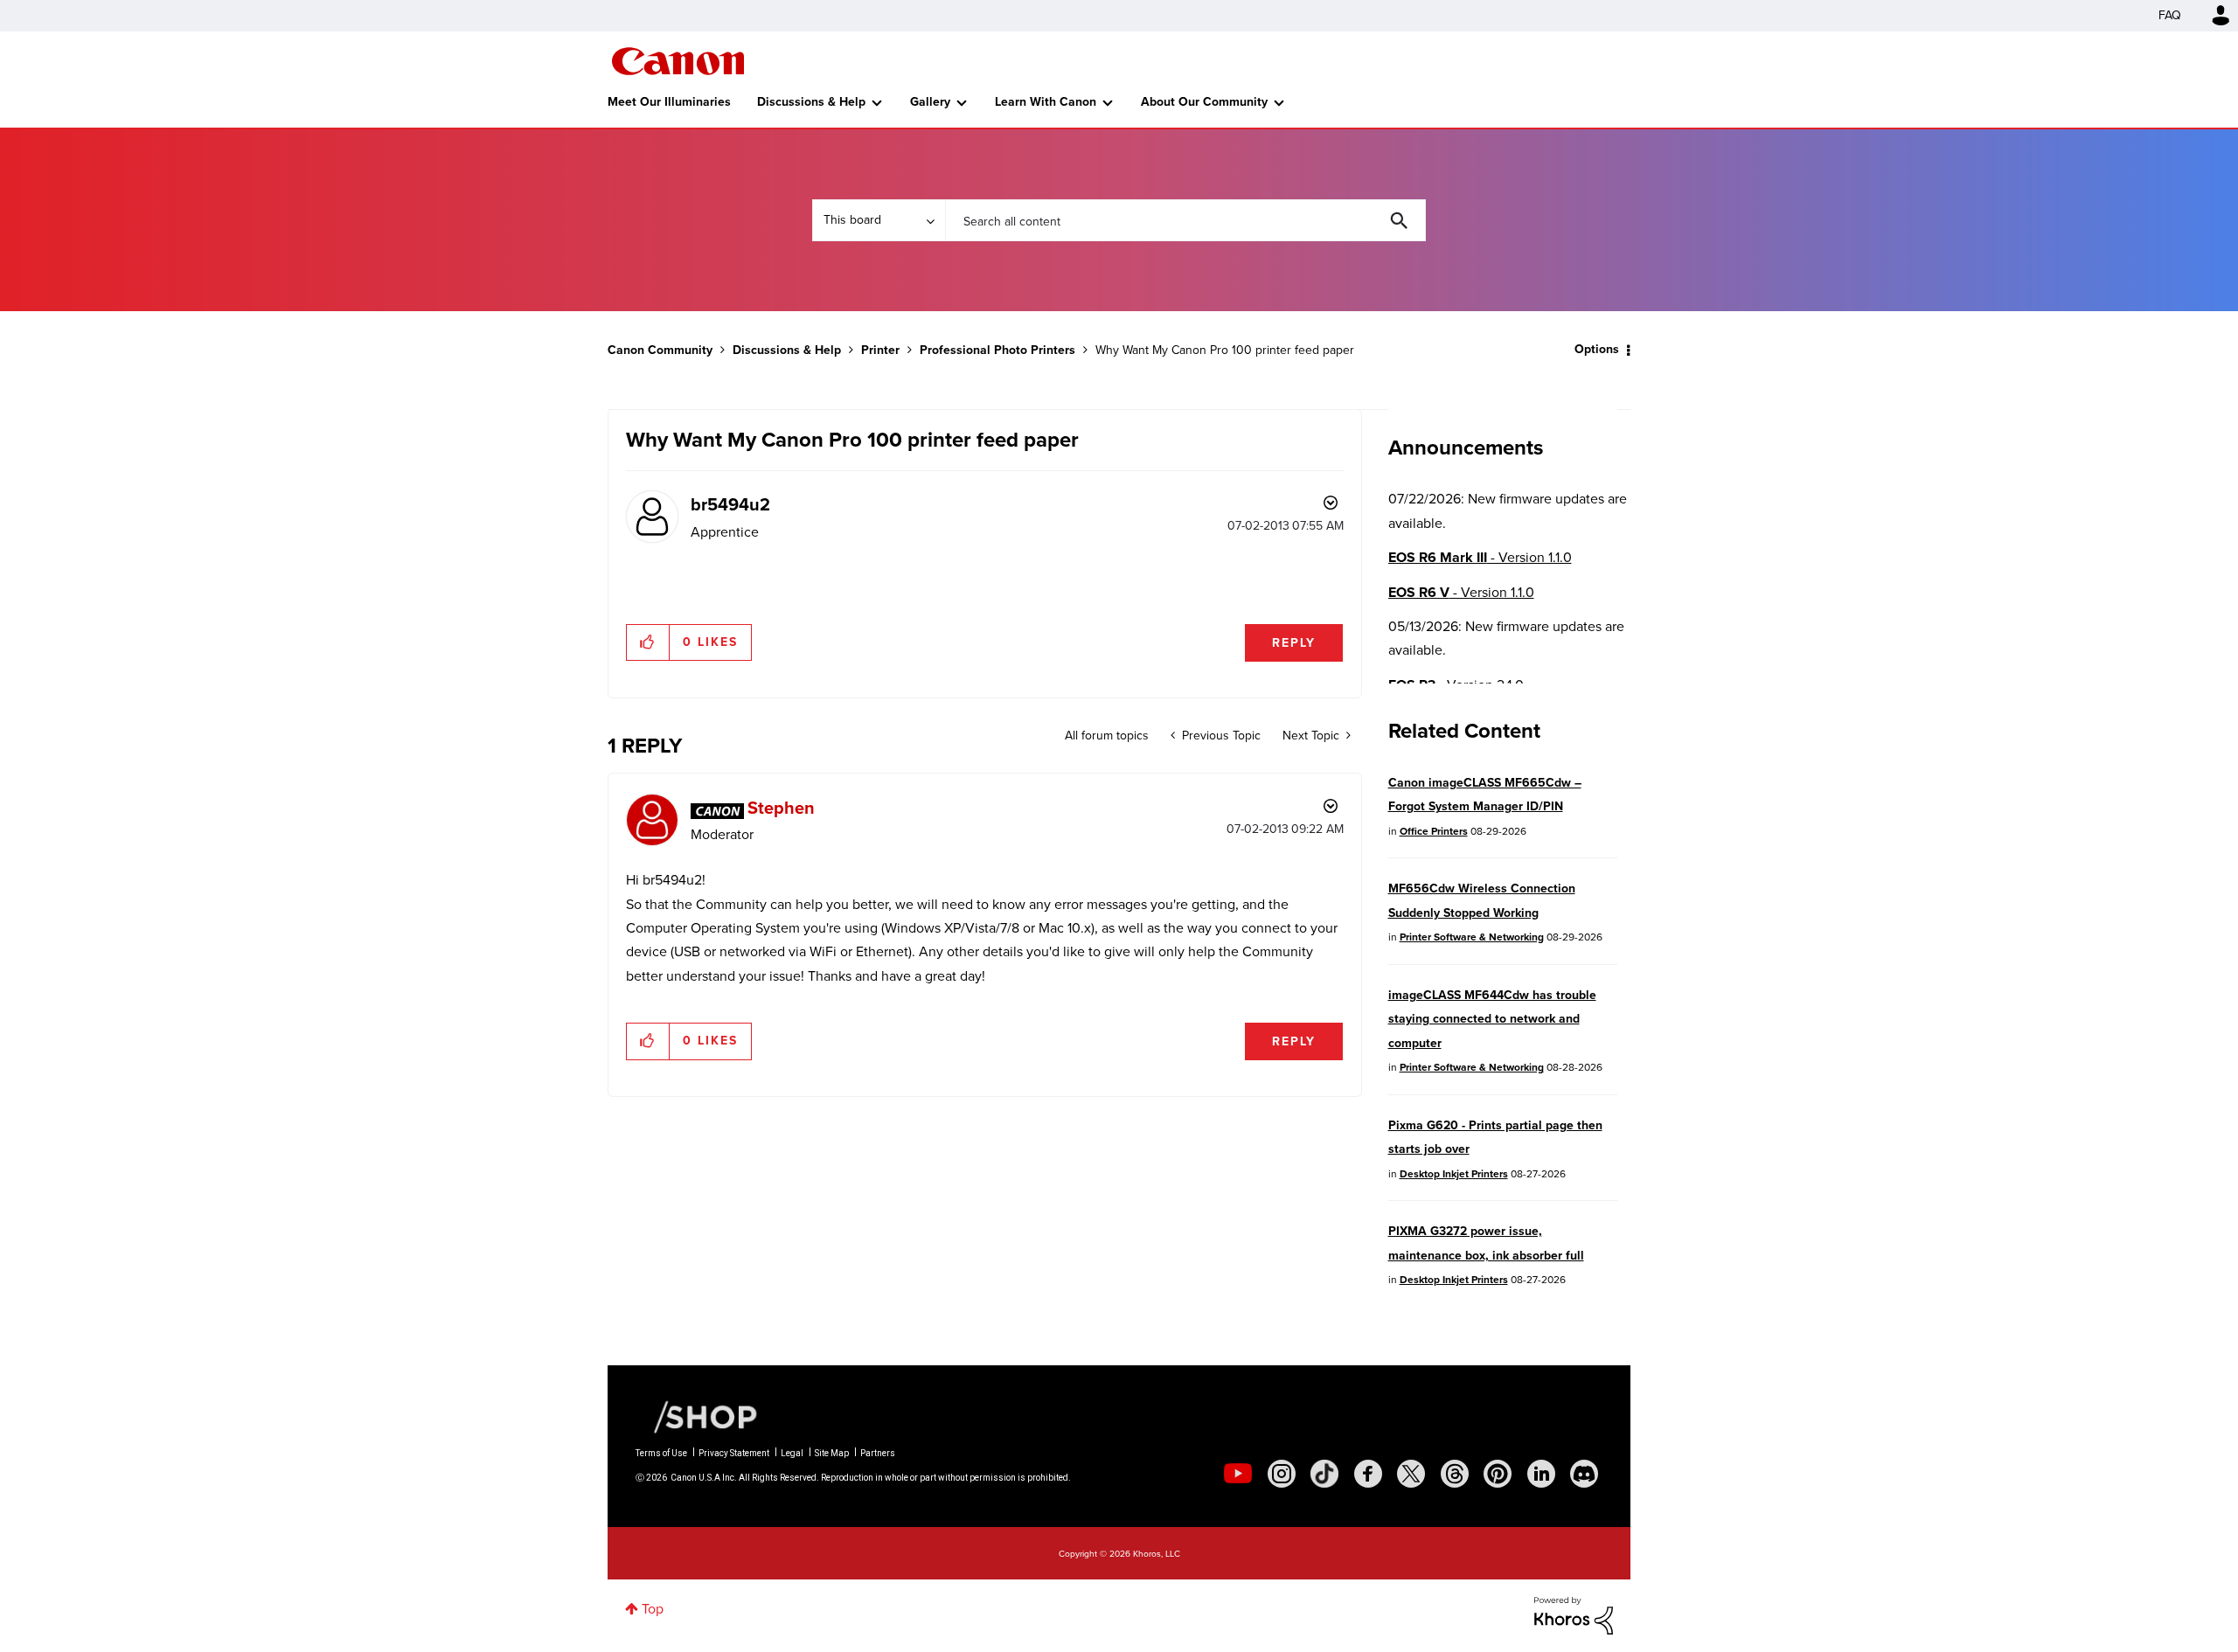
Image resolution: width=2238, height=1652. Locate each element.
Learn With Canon (1046, 102)
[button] (648, 642)
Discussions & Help (811, 102)
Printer (880, 350)
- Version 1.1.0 (1480, 557)
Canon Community (678, 61)
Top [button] (653, 1609)
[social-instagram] (1282, 1474)
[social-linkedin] (1541, 1474)
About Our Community (1204, 102)
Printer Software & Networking (1472, 937)
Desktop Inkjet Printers (1454, 1174)
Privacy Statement (734, 1453)
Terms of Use (661, 1453)
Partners (878, 1453)
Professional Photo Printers (997, 350)
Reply (1294, 643)
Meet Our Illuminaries (669, 102)
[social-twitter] (1411, 1474)
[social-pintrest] (1498, 1474)
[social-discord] (1584, 1474)
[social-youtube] (1238, 1474)
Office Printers (1434, 831)
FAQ (2170, 15)
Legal (792, 1453)
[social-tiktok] (1324, 1474)
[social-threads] (1455, 1474)
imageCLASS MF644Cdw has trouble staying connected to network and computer (1492, 1019)
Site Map (832, 1453)
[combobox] (1185, 220)
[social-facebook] (1368, 1474)
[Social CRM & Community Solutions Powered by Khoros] (1574, 1614)
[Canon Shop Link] (697, 1416)
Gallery (930, 102)
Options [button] (1597, 349)
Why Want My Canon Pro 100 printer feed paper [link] (1225, 350)
